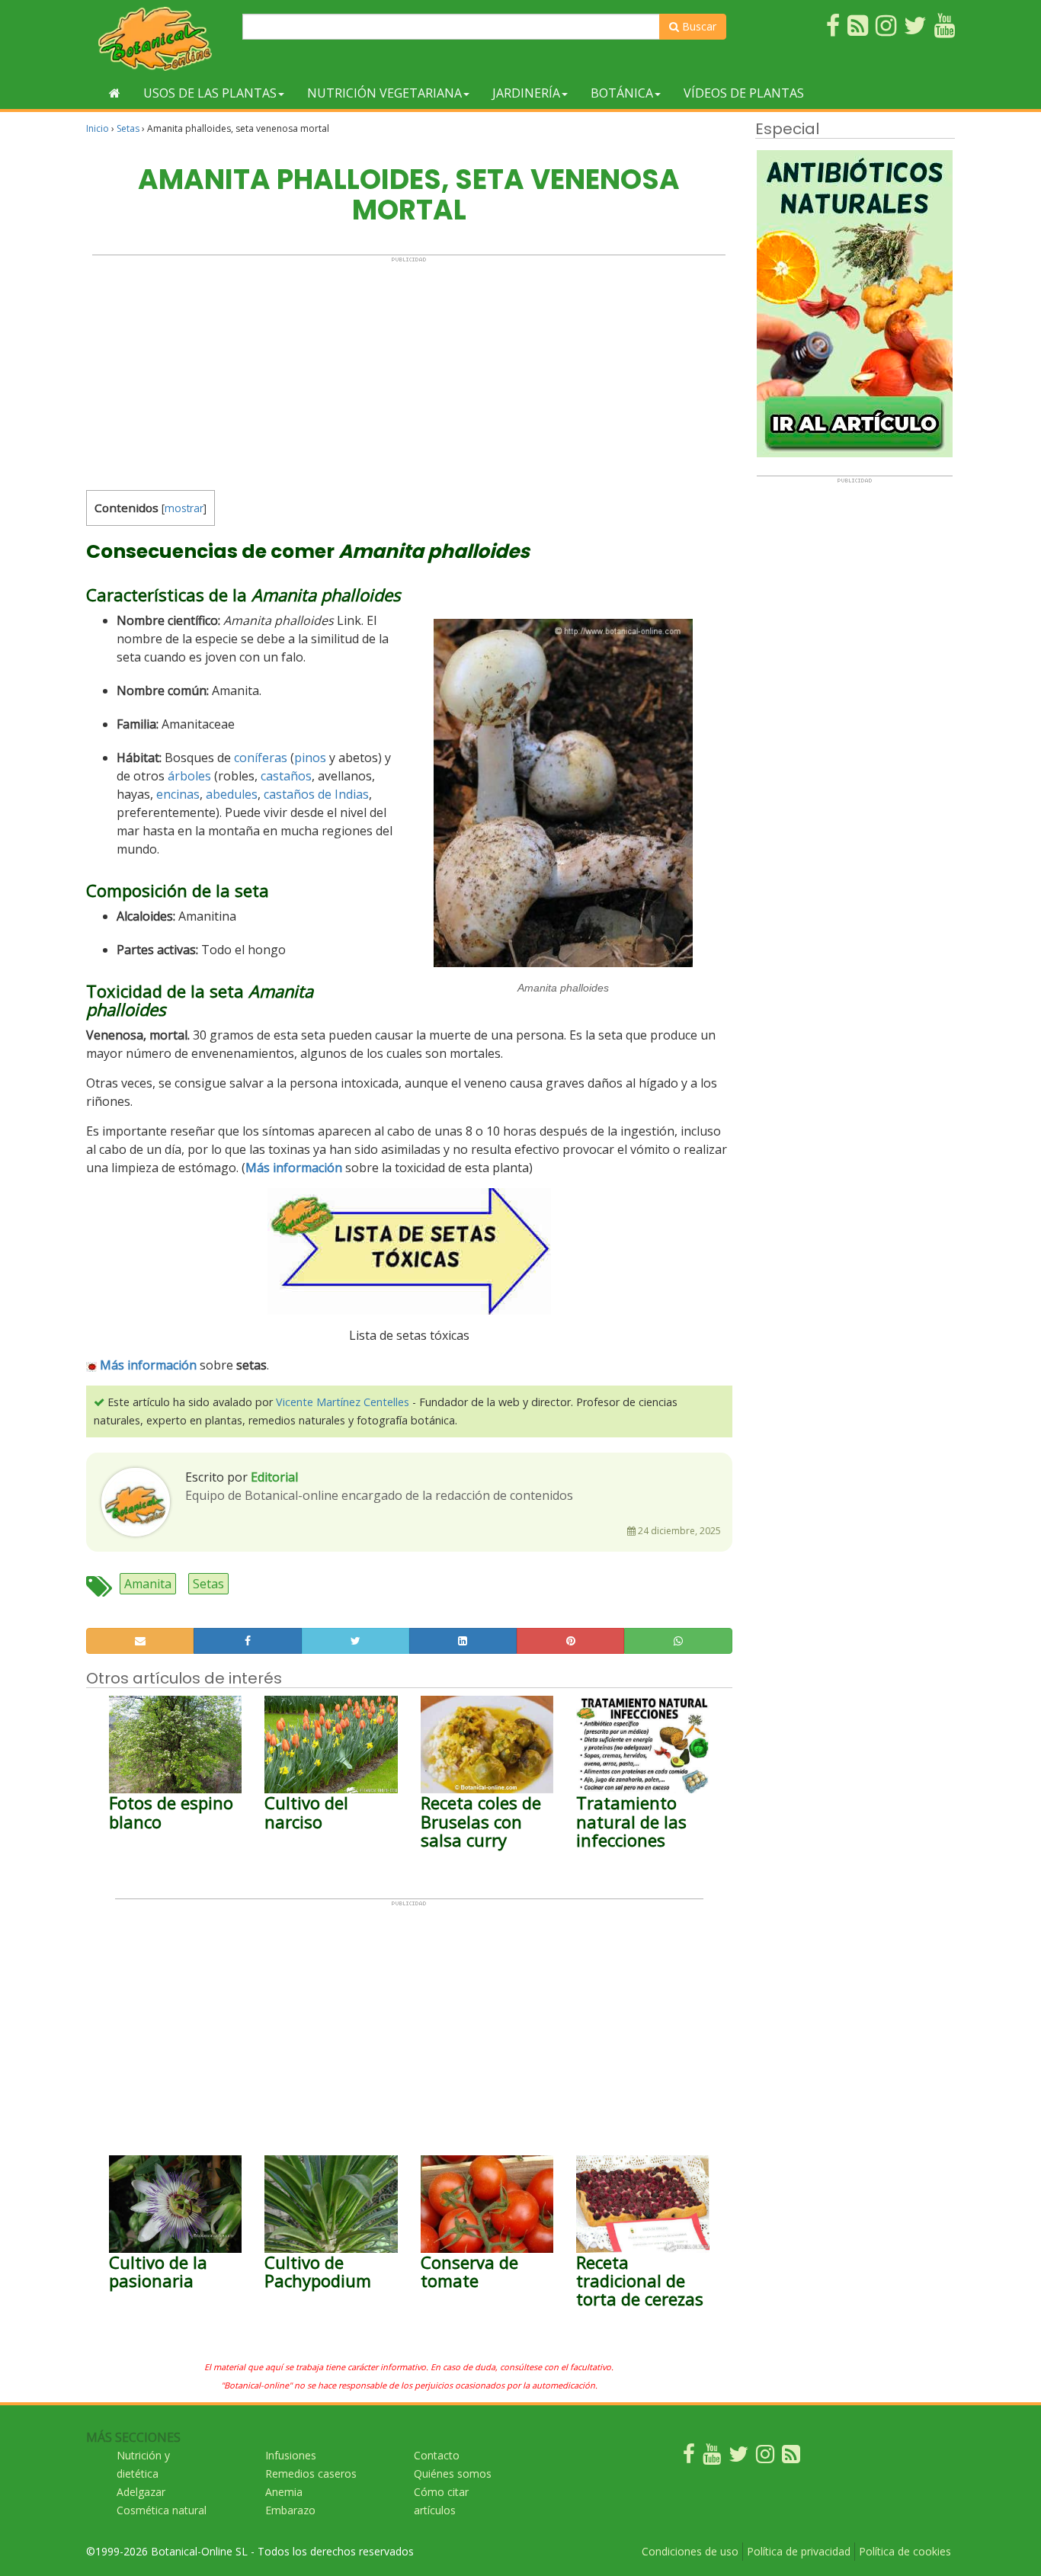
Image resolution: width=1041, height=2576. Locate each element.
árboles (189, 776)
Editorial (274, 1477)
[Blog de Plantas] (791, 2457)
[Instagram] (765, 2457)
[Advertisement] (409, 370)
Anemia (284, 2492)
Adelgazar (141, 2492)
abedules (232, 794)
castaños (286, 776)
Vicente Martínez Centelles (343, 1402)
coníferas (261, 758)
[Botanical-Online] (159, 38)
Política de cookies (905, 2551)
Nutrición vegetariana (384, 93)
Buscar (698, 26)
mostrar (184, 508)
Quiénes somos (453, 2473)
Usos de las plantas (210, 93)
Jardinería (526, 93)
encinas (178, 794)
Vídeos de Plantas (744, 93)
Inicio (98, 128)
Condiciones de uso (690, 2551)
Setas (128, 128)
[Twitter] (738, 2457)
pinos (310, 758)
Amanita (148, 1584)
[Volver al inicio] (115, 93)
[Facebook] (689, 2457)
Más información (148, 1365)
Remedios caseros (311, 2473)
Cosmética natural (162, 2510)
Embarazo (290, 2510)
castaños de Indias (316, 794)
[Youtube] (712, 2457)
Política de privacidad (799, 2551)
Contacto (437, 2455)
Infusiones (291, 2455)
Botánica (622, 93)
